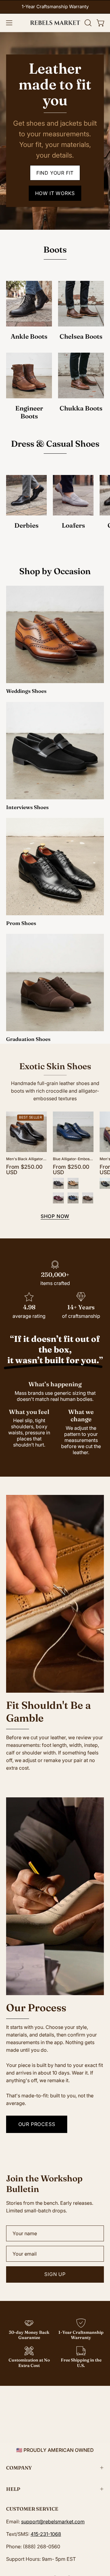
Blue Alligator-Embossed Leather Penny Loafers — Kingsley (73, 1159)
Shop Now (55, 1216)
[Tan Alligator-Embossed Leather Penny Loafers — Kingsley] (73, 1183)
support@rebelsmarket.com (53, 2522)
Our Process (37, 2124)
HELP (13, 2489)
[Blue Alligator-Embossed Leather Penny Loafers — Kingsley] (73, 1198)
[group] (55, 7)
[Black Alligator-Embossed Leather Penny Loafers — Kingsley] (58, 1183)
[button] (87, 23)
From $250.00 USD (24, 1169)
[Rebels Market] (55, 23)
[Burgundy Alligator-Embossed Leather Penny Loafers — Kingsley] (58, 1198)
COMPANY (19, 2468)
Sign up (55, 2274)
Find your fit (55, 173)
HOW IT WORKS (55, 193)
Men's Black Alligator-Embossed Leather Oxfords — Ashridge (26, 1159)
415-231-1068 (46, 2534)
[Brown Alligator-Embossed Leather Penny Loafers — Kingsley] (88, 1198)
